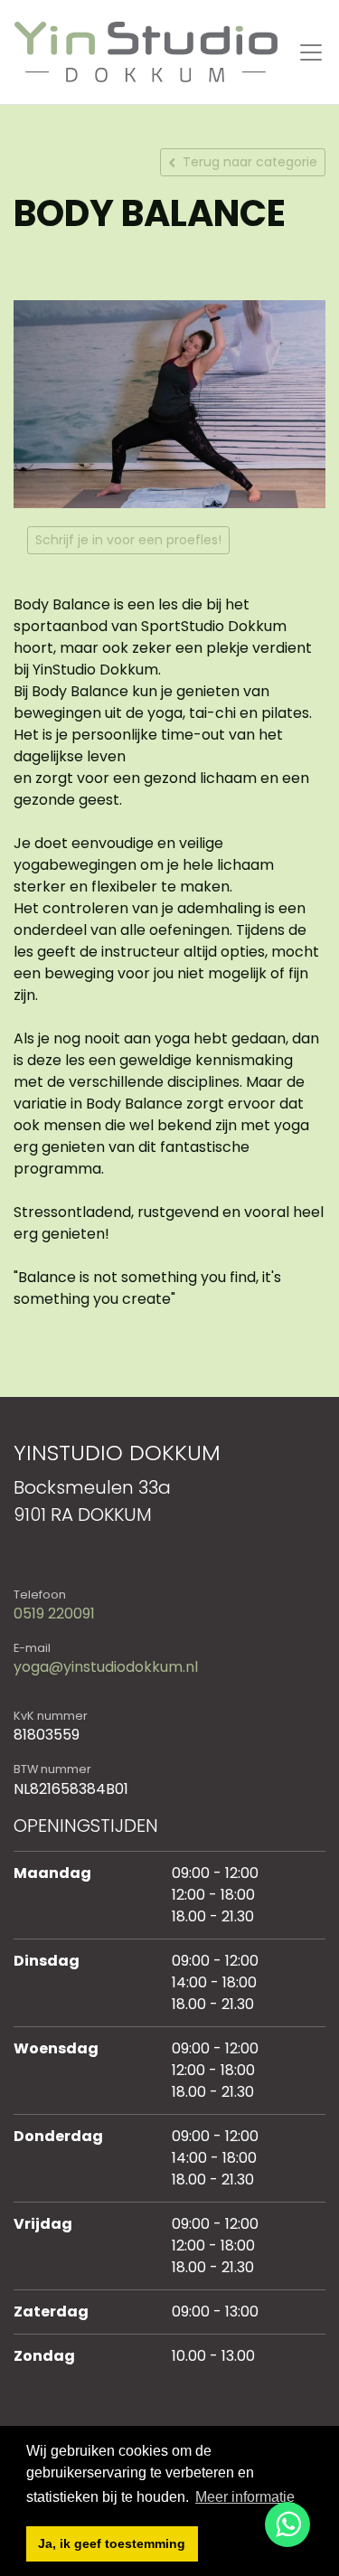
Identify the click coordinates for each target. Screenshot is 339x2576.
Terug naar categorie (250, 162)
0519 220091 (54, 1614)
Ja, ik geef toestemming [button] (112, 2543)
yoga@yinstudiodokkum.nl (106, 1667)
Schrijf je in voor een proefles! (128, 540)
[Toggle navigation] (311, 52)
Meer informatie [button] (245, 2497)
